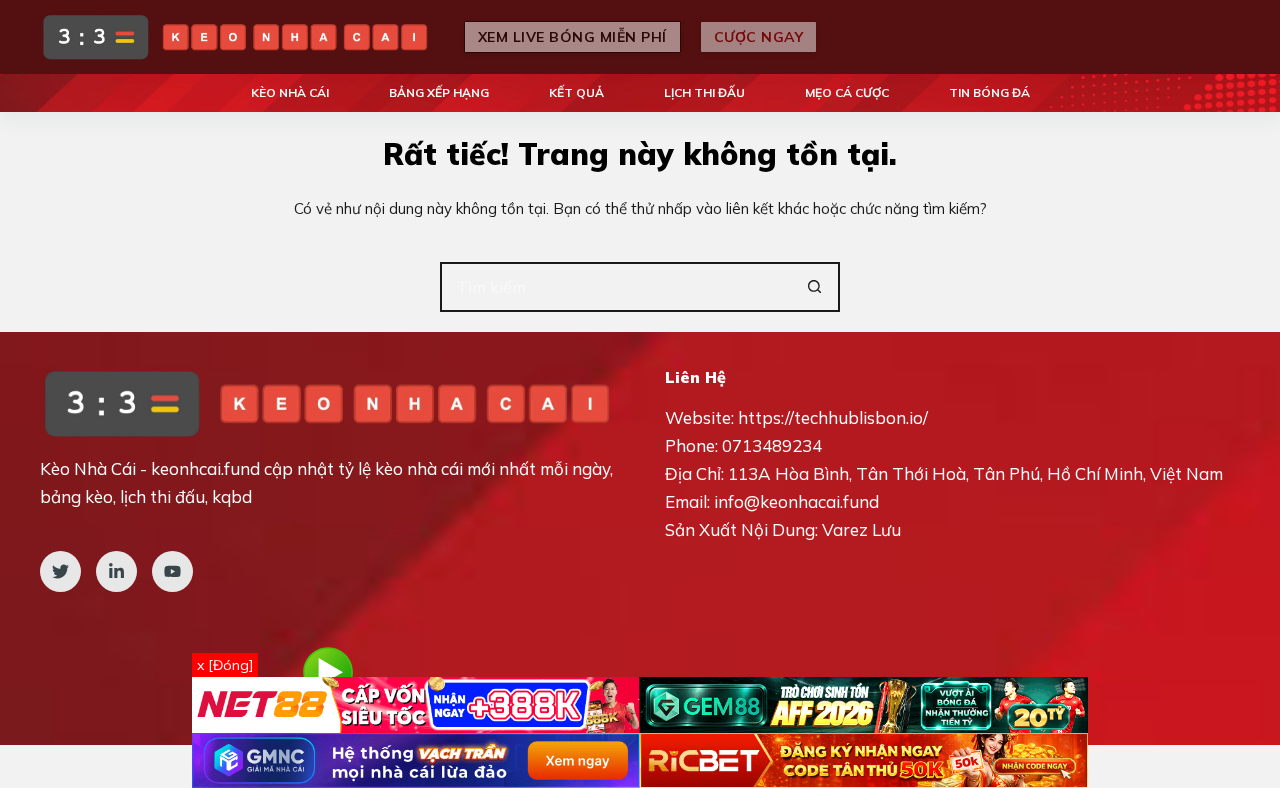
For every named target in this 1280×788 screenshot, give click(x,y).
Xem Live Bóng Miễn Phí (572, 37)
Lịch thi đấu (704, 92)
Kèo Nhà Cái (290, 92)
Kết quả (576, 92)
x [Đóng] (225, 665)
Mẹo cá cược (847, 92)
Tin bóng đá (989, 92)
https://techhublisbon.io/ (833, 417)
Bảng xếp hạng (439, 92)
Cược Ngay (759, 37)
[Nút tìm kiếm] (815, 287)
